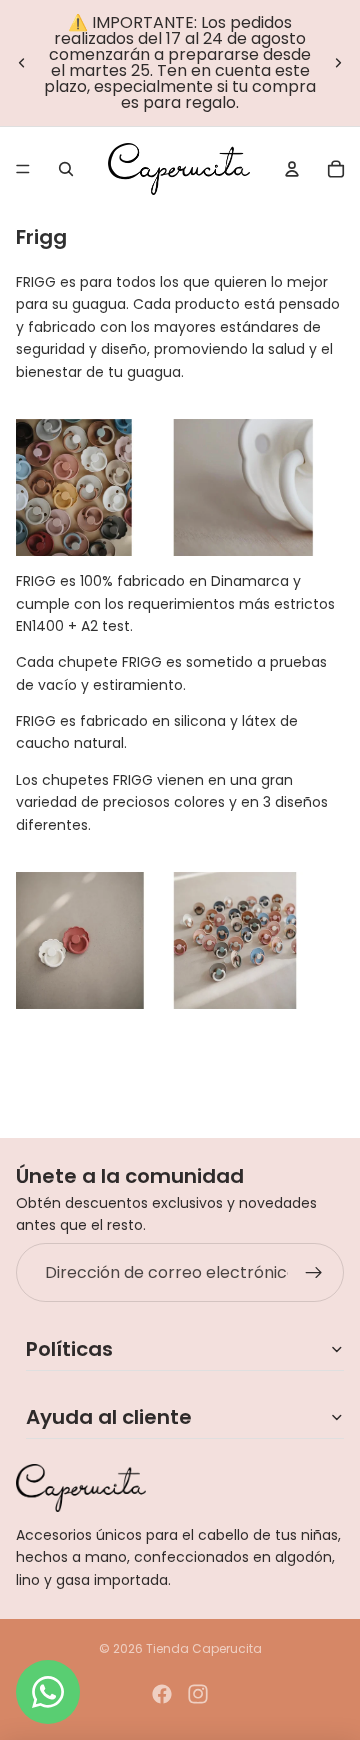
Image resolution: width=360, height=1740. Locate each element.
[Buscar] (66, 169)
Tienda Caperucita (204, 1648)
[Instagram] (198, 1694)
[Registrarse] (314, 1273)
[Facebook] (162, 1694)
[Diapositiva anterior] (22, 63)
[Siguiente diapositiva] (338, 63)
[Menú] (23, 169)
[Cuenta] (292, 169)
